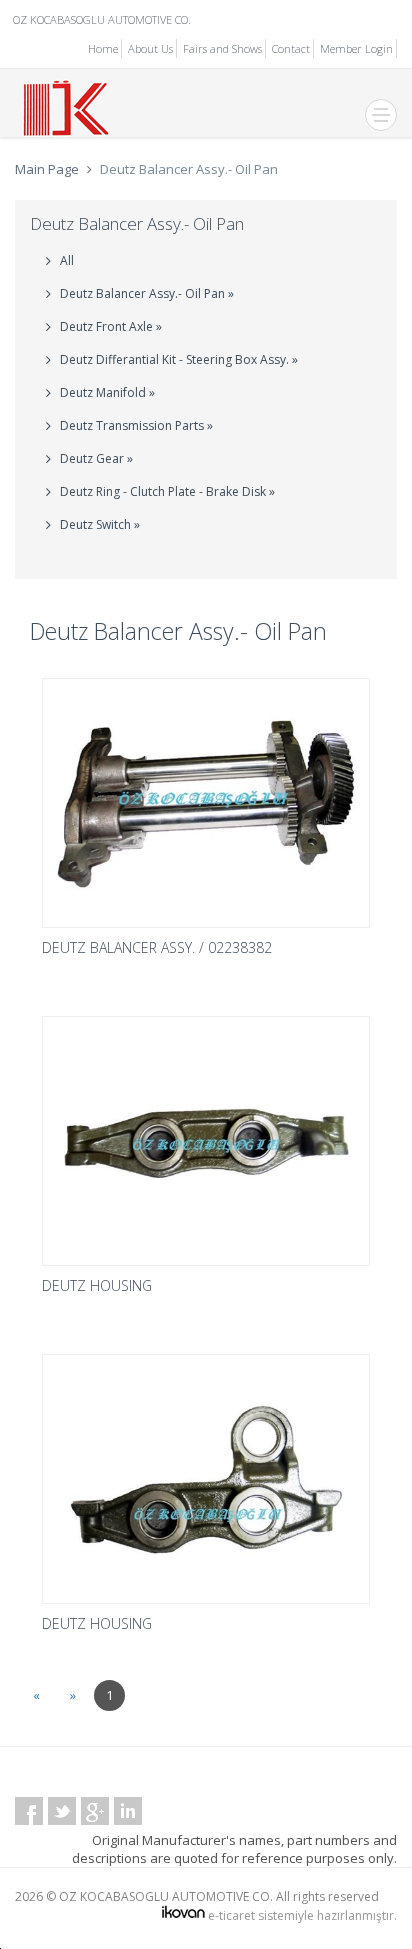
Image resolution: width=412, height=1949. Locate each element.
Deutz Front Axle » (111, 326)
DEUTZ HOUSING (97, 1285)
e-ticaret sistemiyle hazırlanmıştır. (301, 1915)
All (67, 260)
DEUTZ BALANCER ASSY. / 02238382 (157, 947)
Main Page (47, 169)
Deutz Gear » (96, 458)
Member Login (356, 48)
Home (103, 48)
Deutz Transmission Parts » (136, 425)
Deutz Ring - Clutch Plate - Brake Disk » (167, 491)
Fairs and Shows (222, 48)
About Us (150, 48)
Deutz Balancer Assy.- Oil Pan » (147, 293)
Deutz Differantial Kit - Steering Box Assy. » (179, 359)
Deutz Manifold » (107, 392)
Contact (291, 48)
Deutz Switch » (100, 524)
